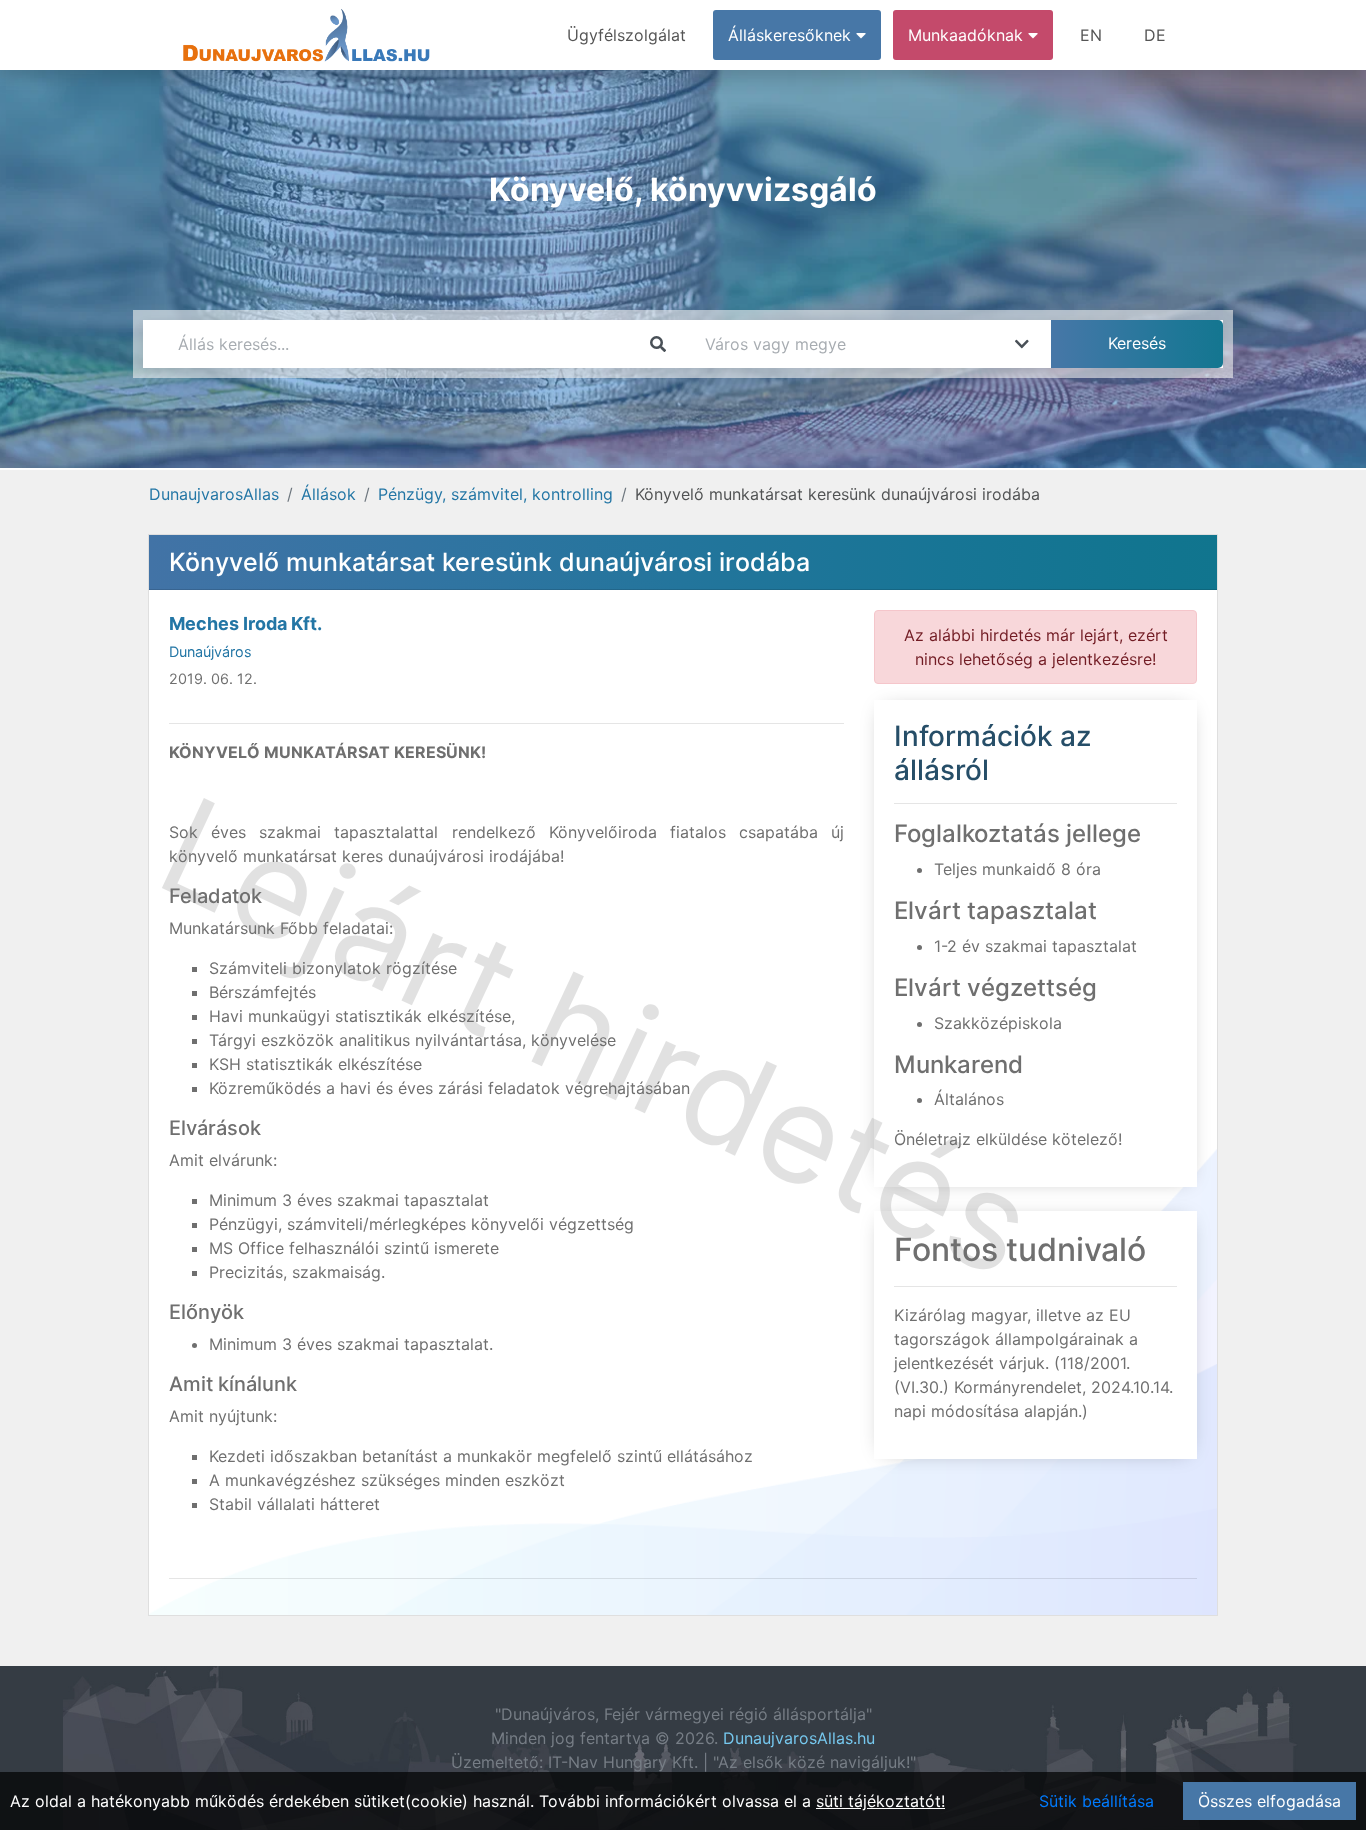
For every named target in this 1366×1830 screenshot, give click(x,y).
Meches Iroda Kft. (245, 623)
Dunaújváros (210, 651)
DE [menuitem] (1155, 35)
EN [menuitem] (1091, 35)
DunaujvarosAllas (214, 494)
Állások (328, 494)
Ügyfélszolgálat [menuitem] (626, 35)
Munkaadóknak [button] (968, 35)
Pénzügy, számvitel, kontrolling (495, 494)
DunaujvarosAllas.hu (799, 1738)
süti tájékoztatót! (880, 1801)
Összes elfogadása (1269, 1801)
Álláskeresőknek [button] (792, 35)
